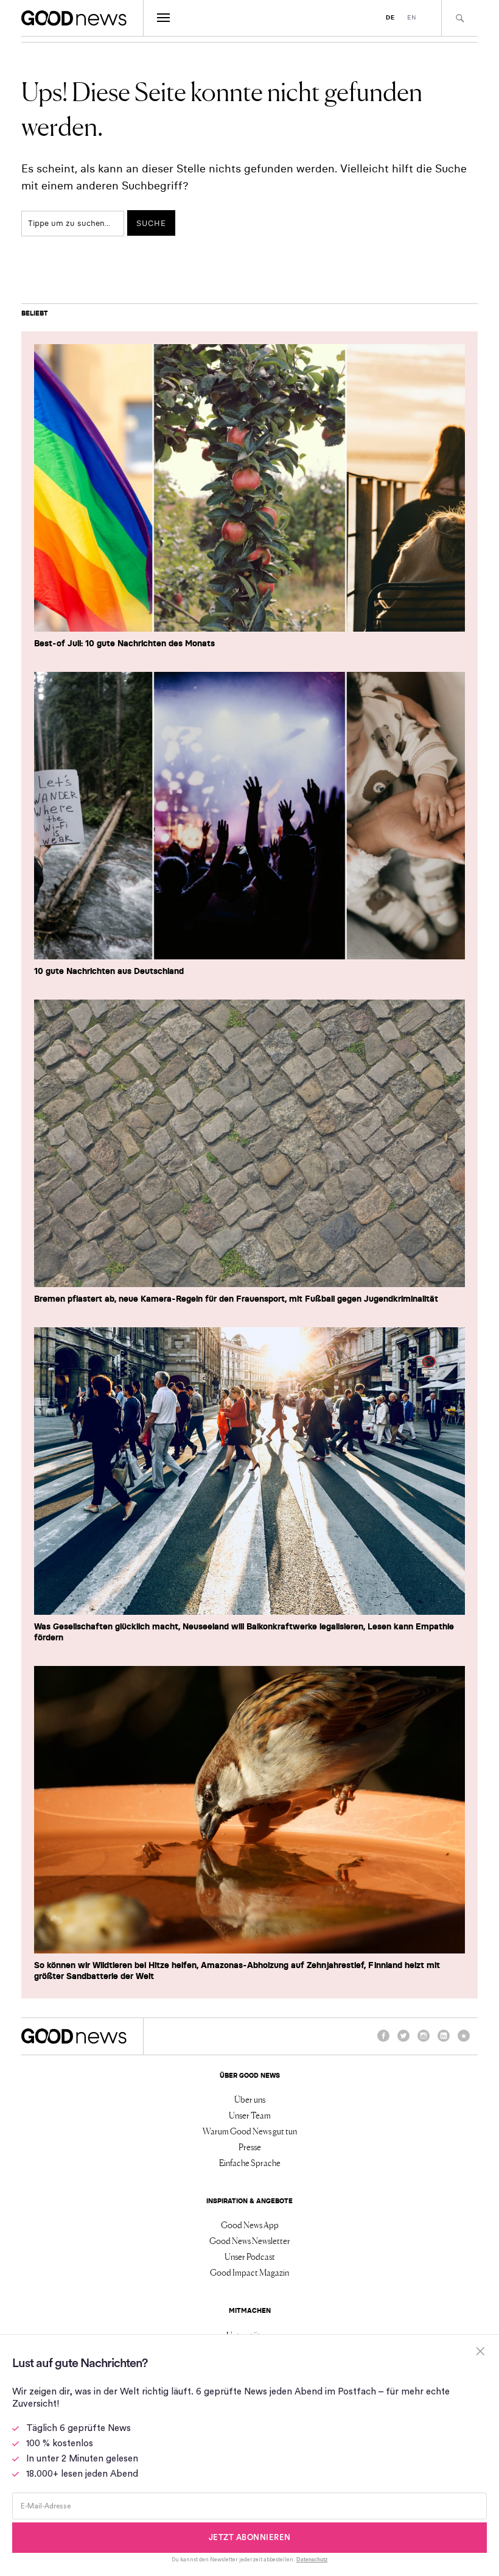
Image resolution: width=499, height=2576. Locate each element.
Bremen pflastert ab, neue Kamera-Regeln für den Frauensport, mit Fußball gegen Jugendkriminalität (236, 1299)
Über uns (250, 2099)
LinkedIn (444, 2041)
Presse (250, 2147)
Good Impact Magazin (249, 2272)
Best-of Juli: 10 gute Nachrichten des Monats (124, 643)
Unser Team (250, 2115)
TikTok (464, 2041)
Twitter (403, 2041)
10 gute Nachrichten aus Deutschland (109, 971)
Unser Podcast (250, 2256)
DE (390, 17)
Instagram (424, 2041)
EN (412, 17)
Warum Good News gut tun (250, 2131)
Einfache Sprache (250, 2162)
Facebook (383, 2041)
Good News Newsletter (250, 2240)
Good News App (250, 2225)
